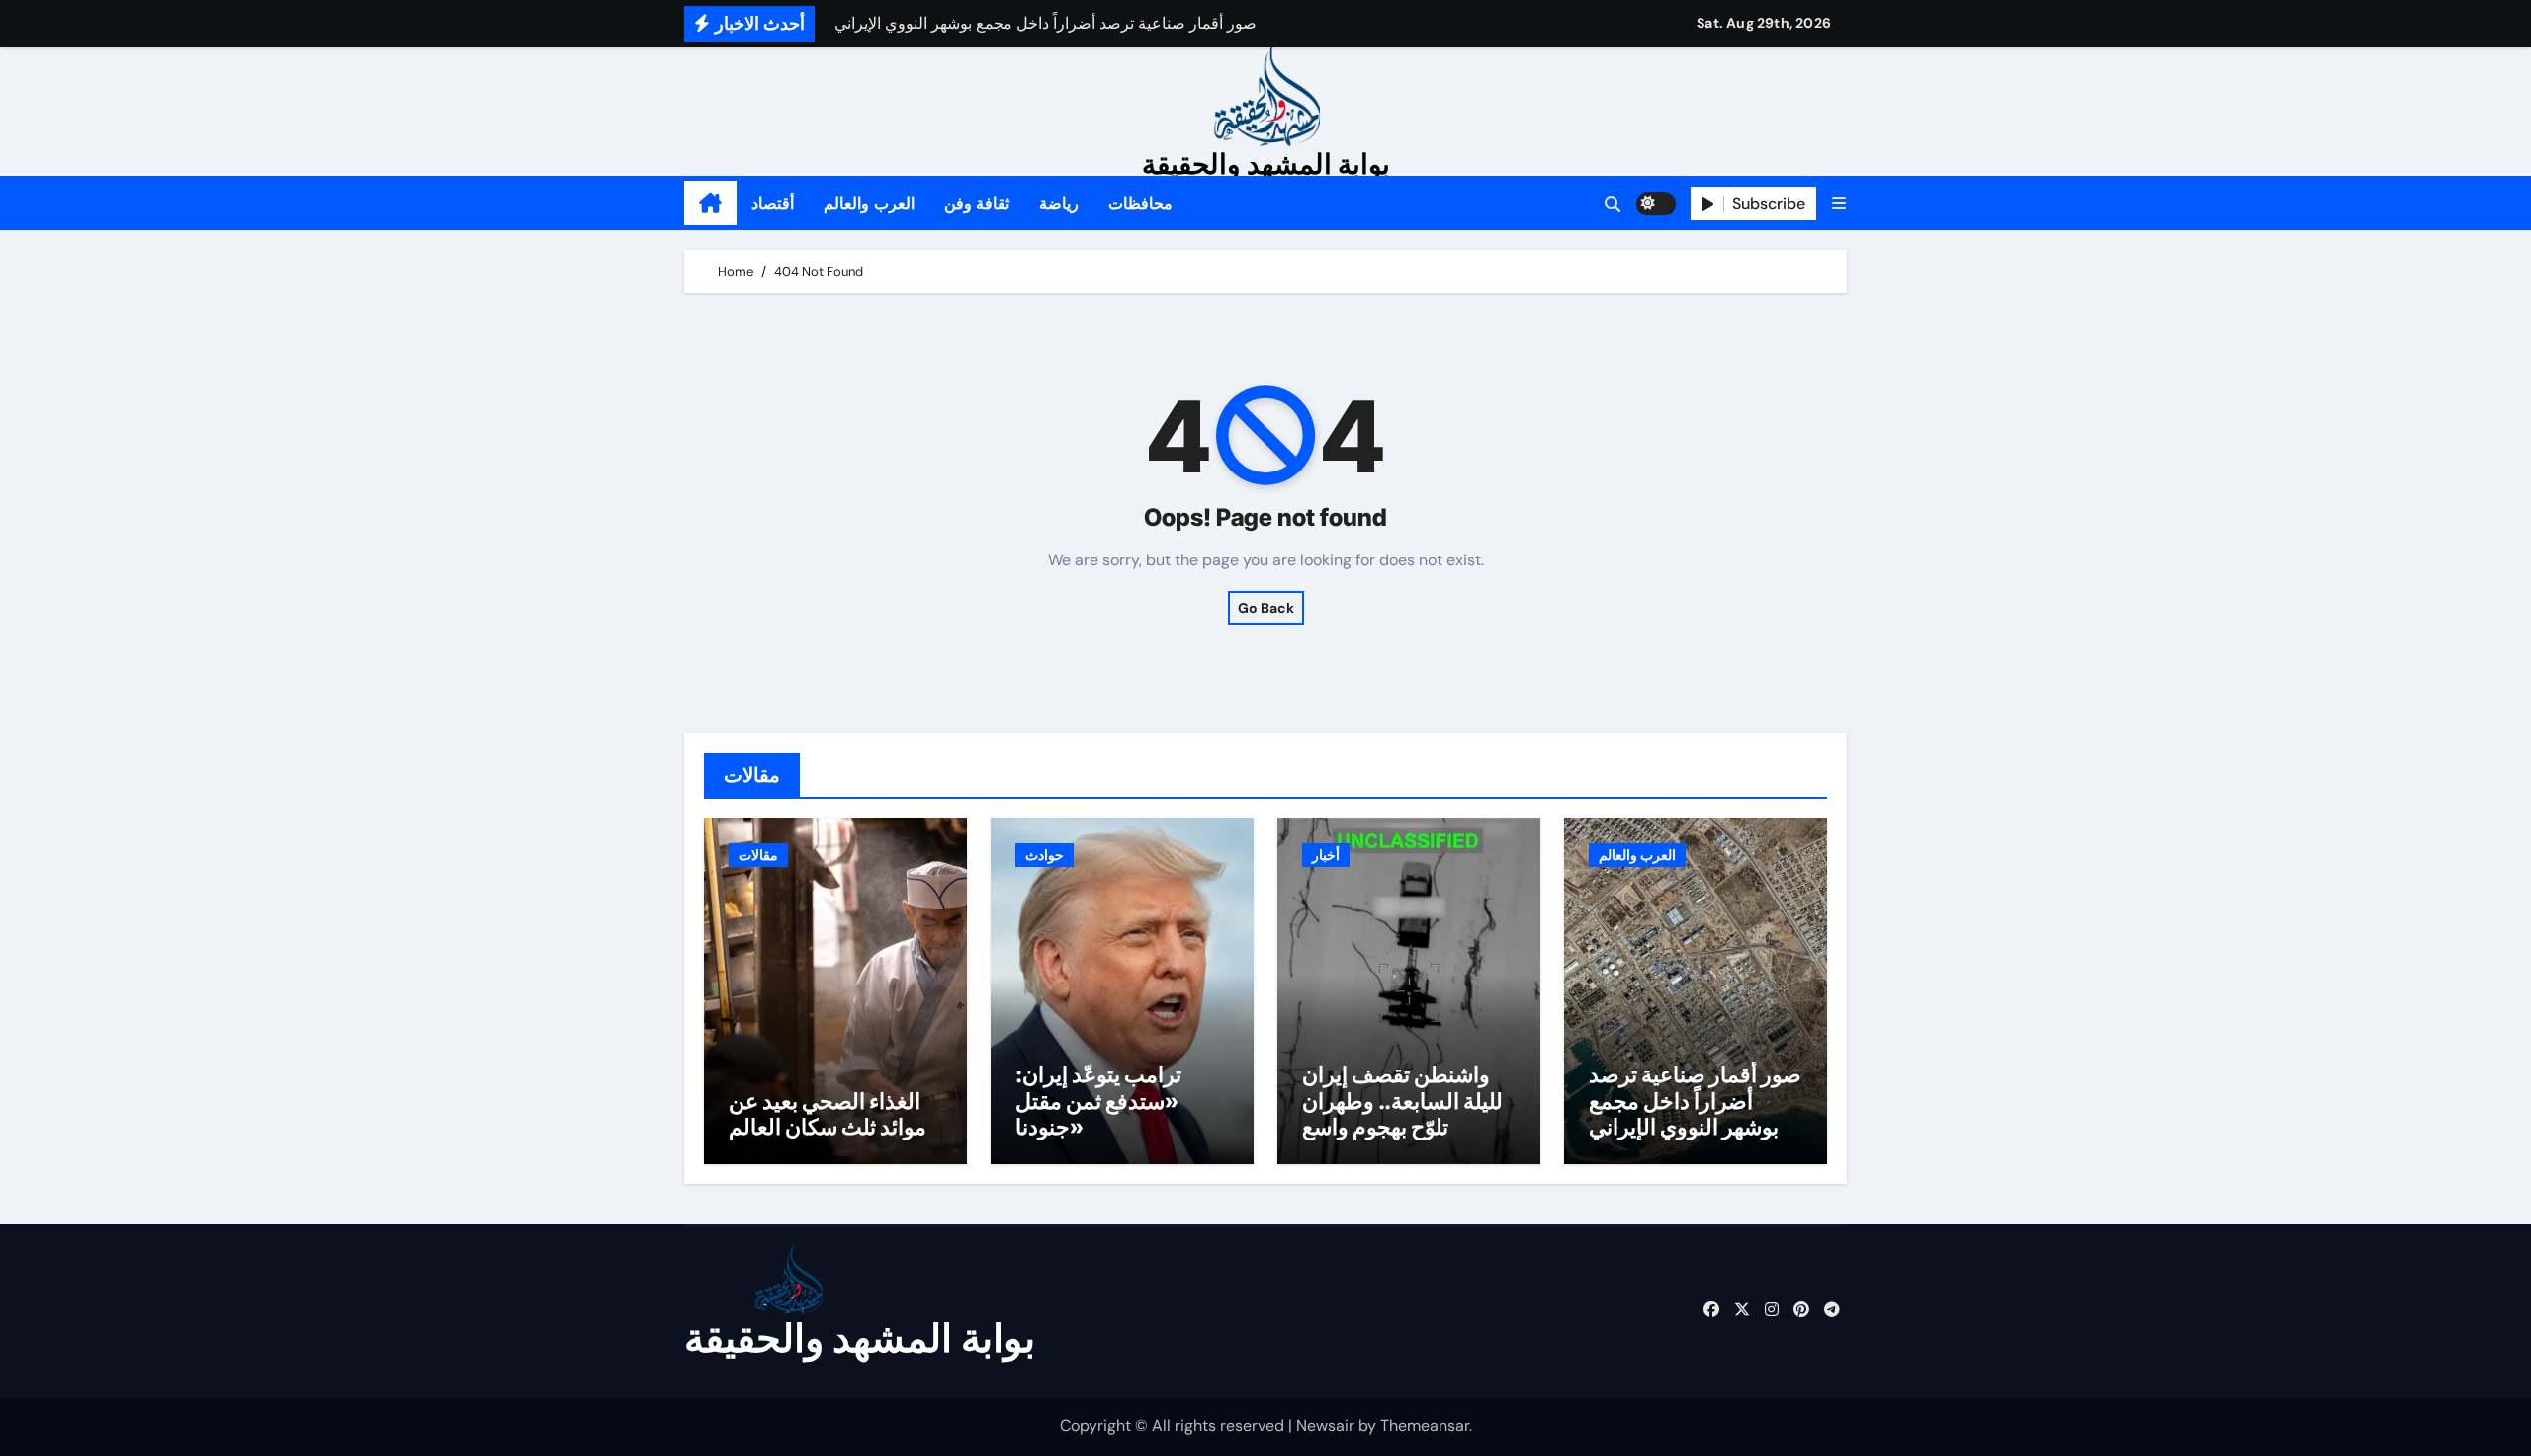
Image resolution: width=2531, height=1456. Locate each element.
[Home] (710, 204)
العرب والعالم (869, 203)
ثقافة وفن (977, 203)
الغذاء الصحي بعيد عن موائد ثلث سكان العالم (828, 1114)
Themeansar (1425, 1426)
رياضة (1059, 203)
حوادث (1045, 855)
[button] (1839, 203)
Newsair (1325, 1426)
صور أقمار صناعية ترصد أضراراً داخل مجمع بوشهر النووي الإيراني (1695, 1101)
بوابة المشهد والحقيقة (1266, 164)
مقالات (758, 855)
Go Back (1266, 608)
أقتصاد (773, 203)
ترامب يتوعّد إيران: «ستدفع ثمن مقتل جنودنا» (1098, 1101)
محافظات (1140, 203)
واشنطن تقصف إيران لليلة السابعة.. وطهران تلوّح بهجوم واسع (1402, 1101)
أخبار (1326, 855)
